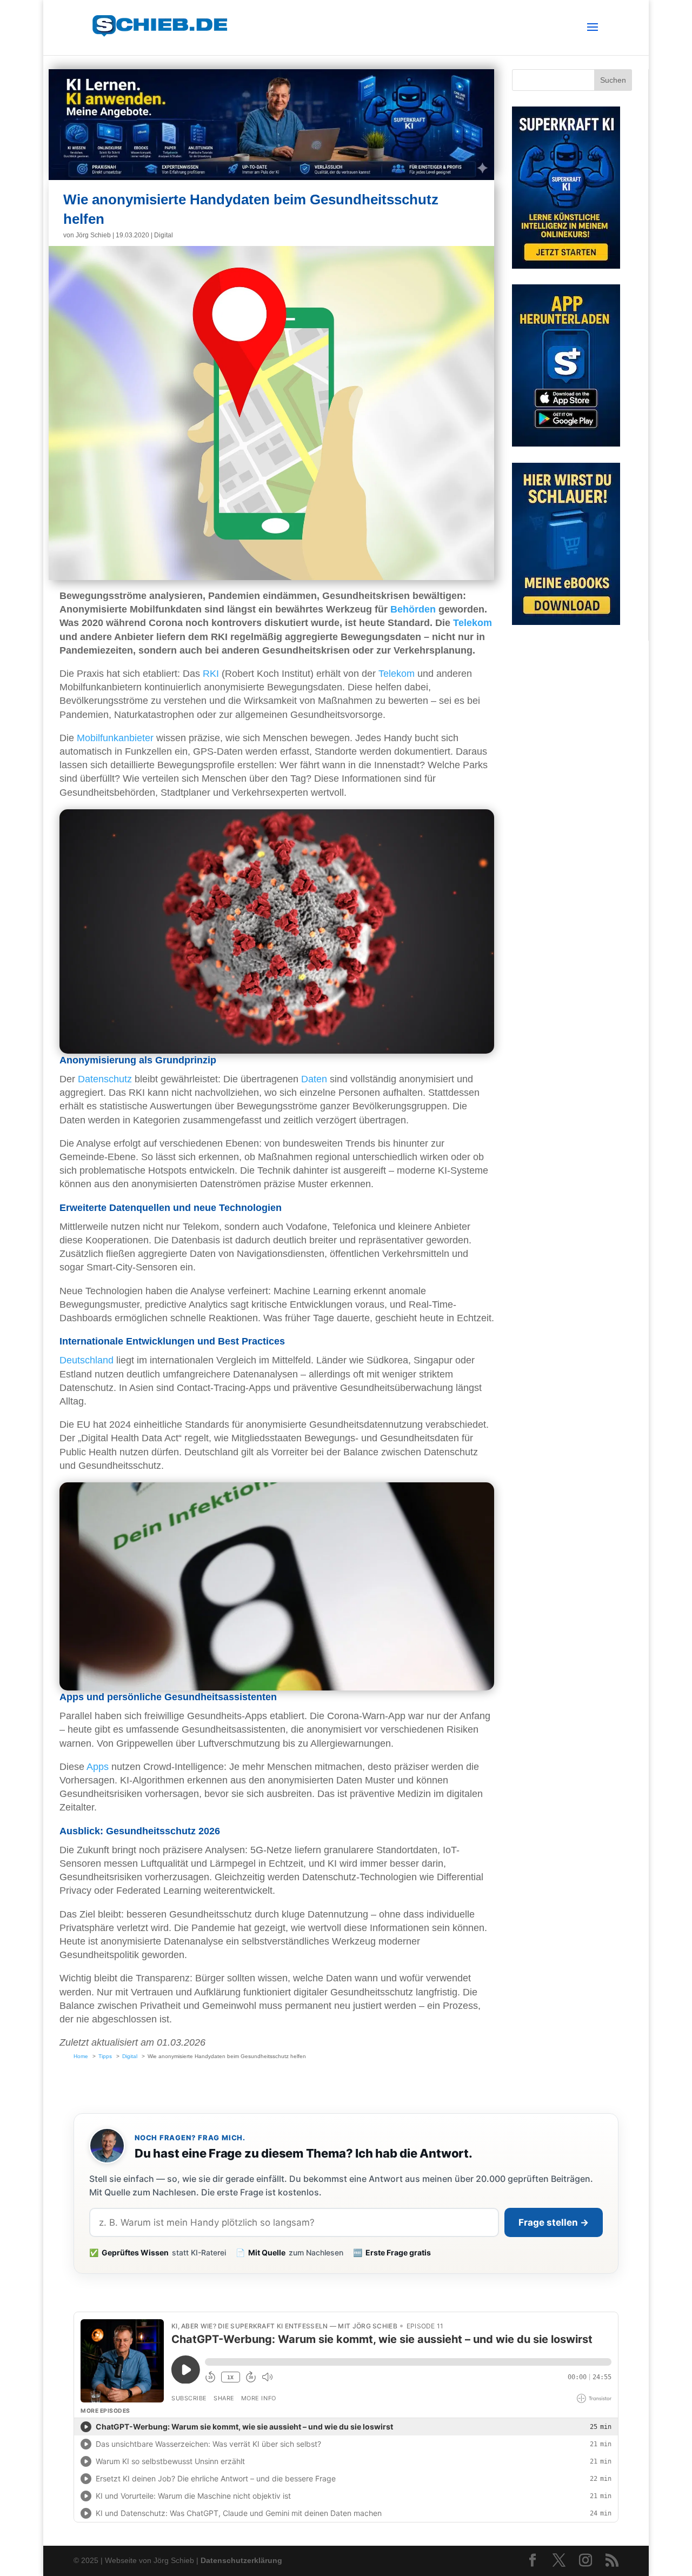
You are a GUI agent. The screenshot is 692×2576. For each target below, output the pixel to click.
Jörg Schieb (93, 235)
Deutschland (86, 1360)
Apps (98, 1767)
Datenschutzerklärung (241, 2560)
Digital (164, 235)
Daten (314, 1079)
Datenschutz (105, 1079)
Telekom (473, 623)
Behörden (413, 609)
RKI (211, 674)
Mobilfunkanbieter (115, 738)
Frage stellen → (554, 2222)
